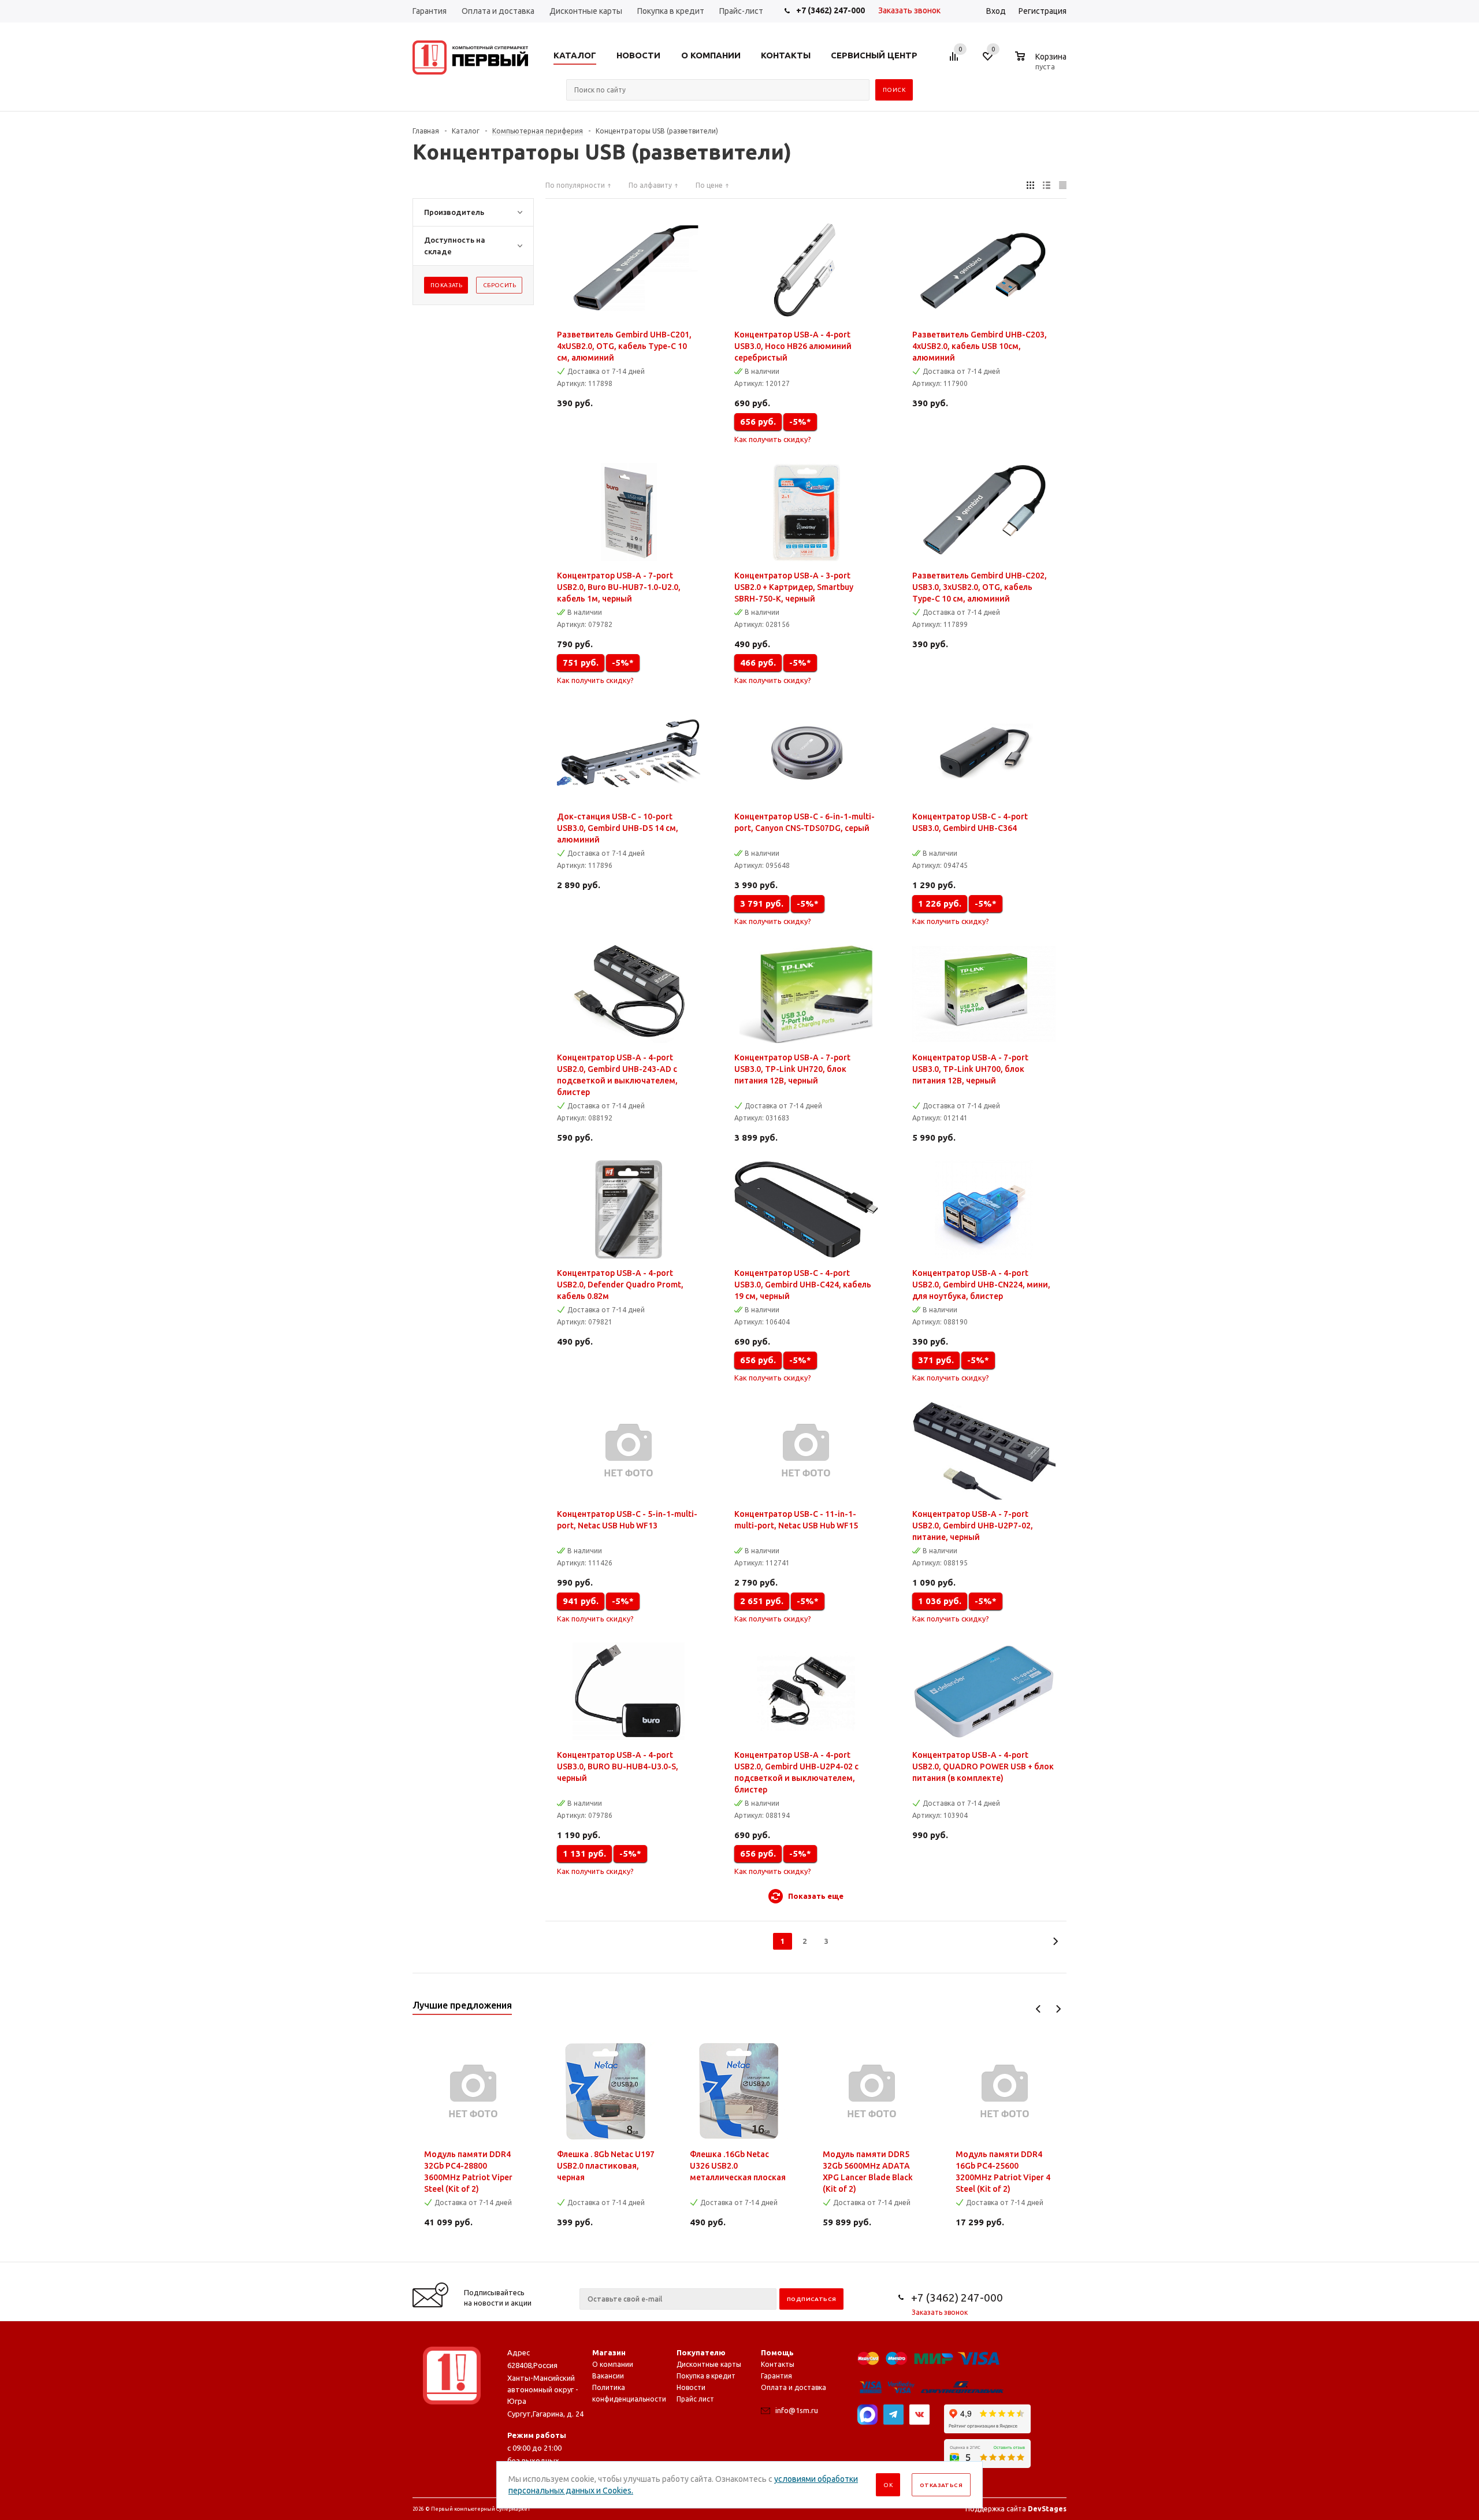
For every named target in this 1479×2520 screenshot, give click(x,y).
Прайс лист (695, 2399)
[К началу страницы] (1423, 2258)
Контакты (778, 2364)
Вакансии (608, 2376)
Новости (691, 2387)
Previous (1038, 2009)
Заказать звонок (909, 10)
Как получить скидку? (773, 439)
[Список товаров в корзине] (1042, 65)
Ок (888, 2485)
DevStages (1047, 2509)
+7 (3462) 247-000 (830, 10)
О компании (613, 2364)
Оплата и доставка (794, 2387)
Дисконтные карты (709, 2364)
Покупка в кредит (706, 2376)
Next (1058, 2009)
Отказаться (941, 2485)
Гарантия (776, 2376)
